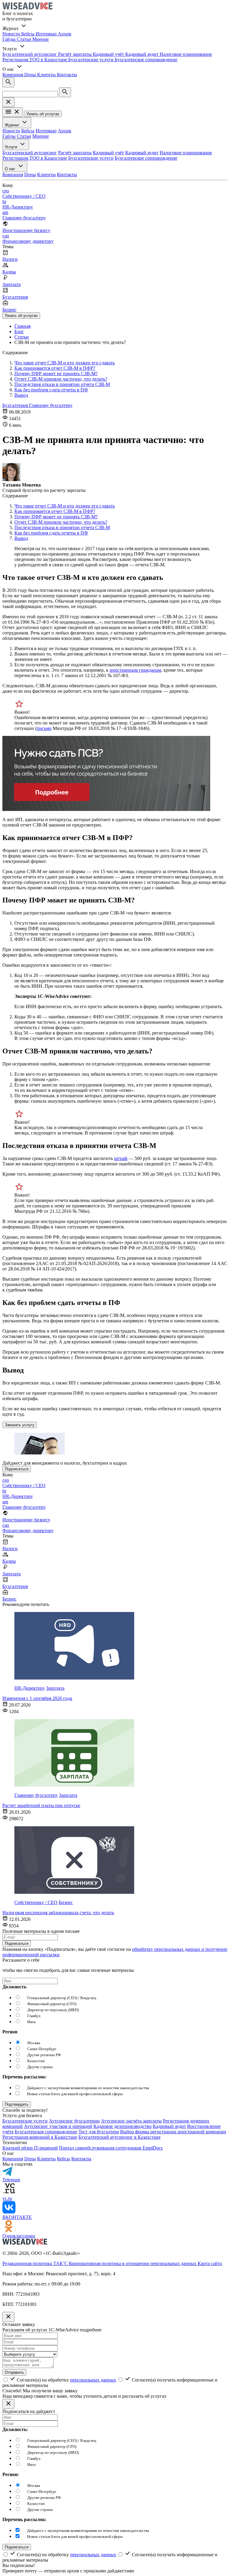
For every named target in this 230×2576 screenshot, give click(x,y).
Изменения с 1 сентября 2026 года (37, 1698)
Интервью (47, 34)
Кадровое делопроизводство (122, 2126)
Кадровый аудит (142, 54)
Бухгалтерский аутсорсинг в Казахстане (119, 2137)
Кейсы (28, 34)
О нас (11, 169)
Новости (12, 34)
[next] (17, 2104)
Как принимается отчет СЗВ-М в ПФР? (55, 368)
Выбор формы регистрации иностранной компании (173, 2132)
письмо (44, 728)
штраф (121, 1158)
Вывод (21, 395)
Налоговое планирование (186, 54)
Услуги (12, 147)
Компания (13, 75)
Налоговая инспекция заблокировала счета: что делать (58, 1913)
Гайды (10, 39)
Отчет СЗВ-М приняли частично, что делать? (61, 379)
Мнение (41, 39)
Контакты (67, 75)
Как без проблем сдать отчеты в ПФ (51, 390)
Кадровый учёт (109, 54)
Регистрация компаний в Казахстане (40, 2137)
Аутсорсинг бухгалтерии (74, 2121)
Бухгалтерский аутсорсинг (30, 54)
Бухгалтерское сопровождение (146, 60)
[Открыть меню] (13, 112)
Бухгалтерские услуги (91, 60)
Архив (65, 34)
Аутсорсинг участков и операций (58, 2126)
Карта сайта (210, 2263)
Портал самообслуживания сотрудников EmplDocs (111, 2148)
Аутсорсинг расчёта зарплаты (131, 2121)
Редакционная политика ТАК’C (36, 2263)
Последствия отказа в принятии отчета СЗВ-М (62, 384)
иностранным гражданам (135, 670)
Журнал (13, 125)
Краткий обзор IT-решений (30, 2148)
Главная (22, 326)
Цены (31, 75)
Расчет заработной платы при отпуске (41, 1805)
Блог (19, 331)
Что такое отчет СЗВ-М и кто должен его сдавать (65, 363)
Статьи (25, 39)
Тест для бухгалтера (99, 2132)
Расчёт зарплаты (75, 54)
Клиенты (47, 75)
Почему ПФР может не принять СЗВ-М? (56, 374)
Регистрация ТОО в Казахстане (35, 60)
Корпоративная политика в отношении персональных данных (133, 2263)
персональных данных (93, 2380)
